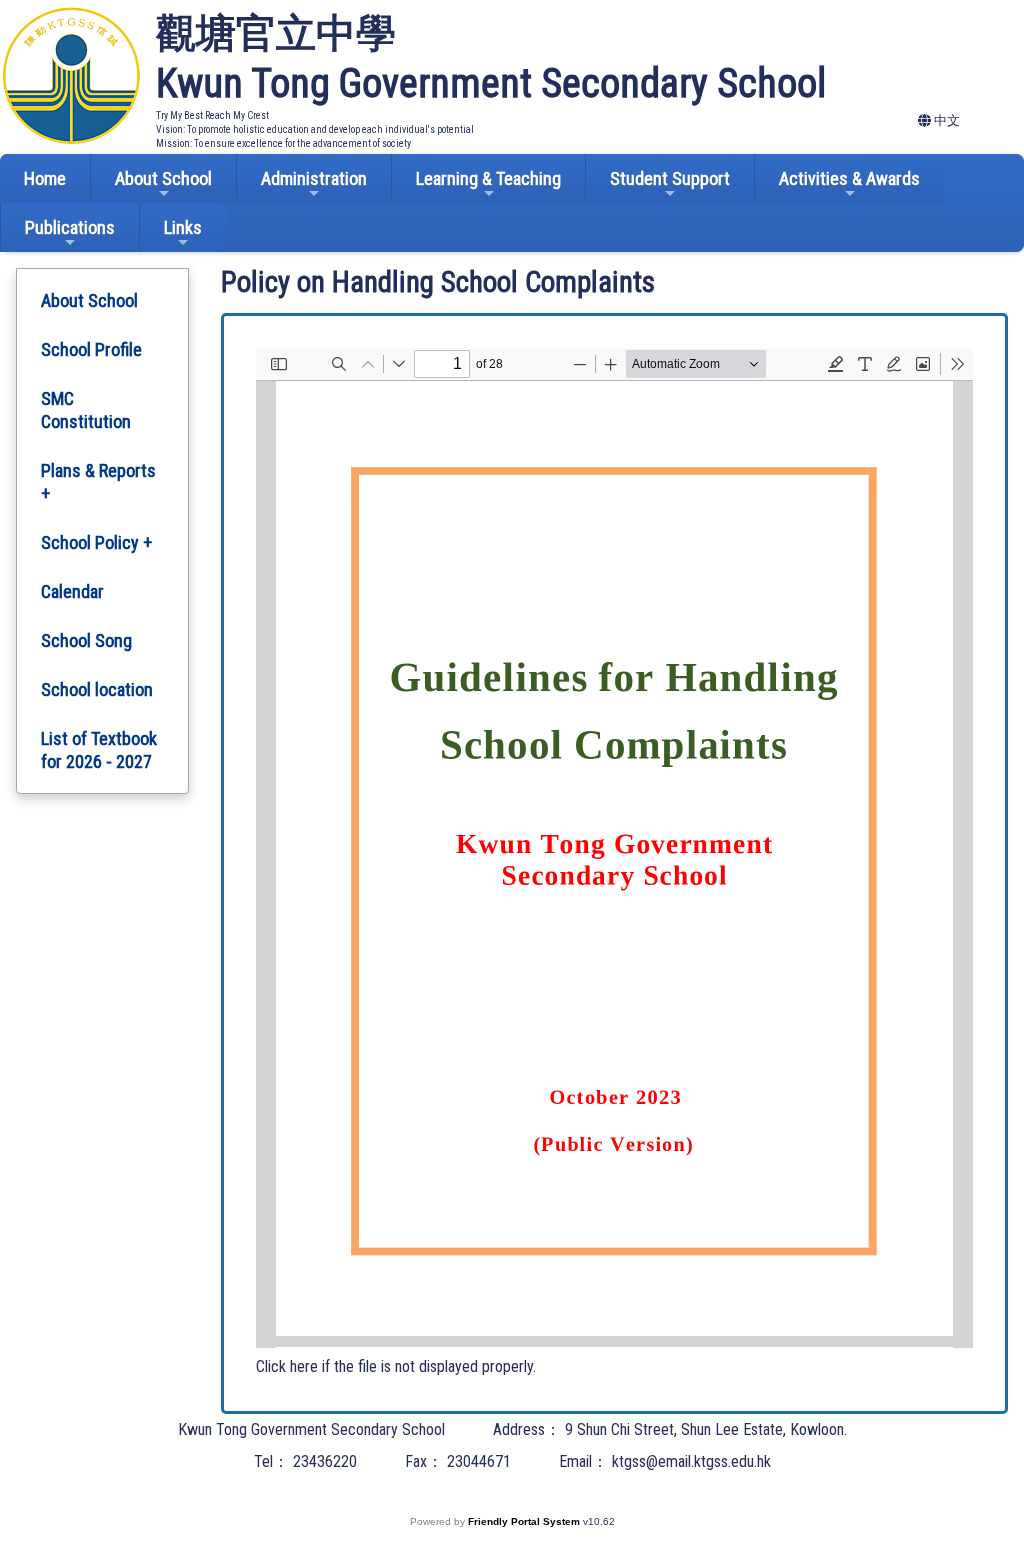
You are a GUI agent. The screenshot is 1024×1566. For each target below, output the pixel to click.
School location (97, 689)
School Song (86, 640)
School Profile (91, 349)
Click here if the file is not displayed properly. (396, 1366)
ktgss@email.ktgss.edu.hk (691, 1461)
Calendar (72, 591)
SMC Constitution (86, 410)
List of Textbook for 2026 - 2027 (99, 750)
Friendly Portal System (525, 1521)
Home (45, 178)
